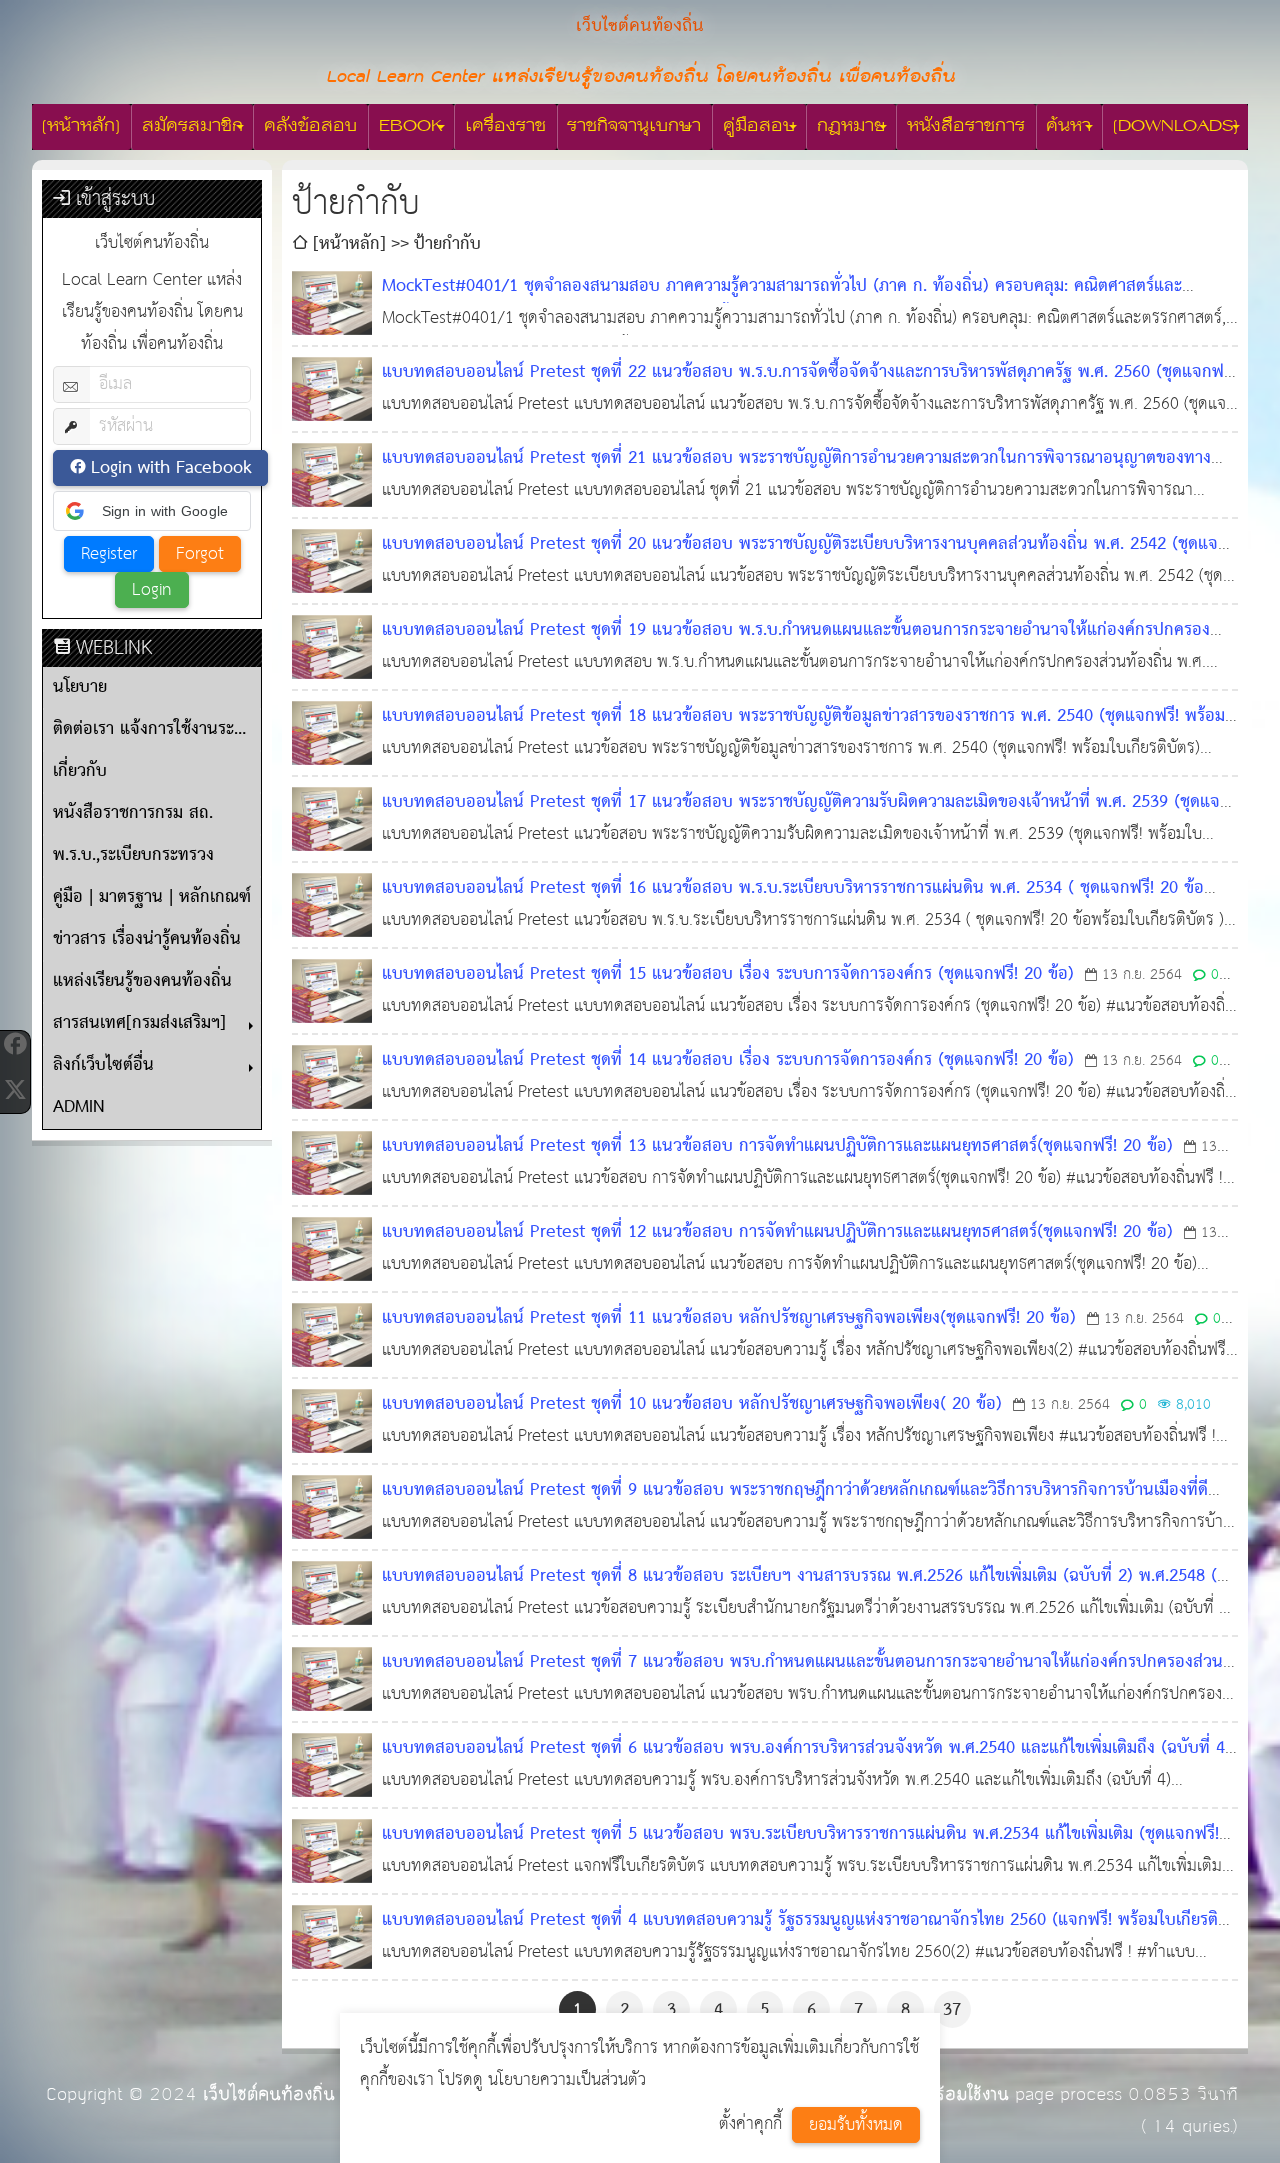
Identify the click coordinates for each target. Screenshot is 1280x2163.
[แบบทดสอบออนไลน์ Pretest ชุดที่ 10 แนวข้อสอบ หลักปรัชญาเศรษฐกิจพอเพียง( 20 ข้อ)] (332, 1421)
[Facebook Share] (15, 1044)
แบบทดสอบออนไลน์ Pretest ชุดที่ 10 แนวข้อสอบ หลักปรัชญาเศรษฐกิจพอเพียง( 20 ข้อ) (692, 1404)
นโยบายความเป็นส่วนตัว (567, 2080)
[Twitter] (15, 1090)
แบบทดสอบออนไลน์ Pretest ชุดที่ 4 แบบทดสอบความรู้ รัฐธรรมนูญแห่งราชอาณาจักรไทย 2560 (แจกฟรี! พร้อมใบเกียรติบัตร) (800, 1936)
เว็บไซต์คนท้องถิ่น (269, 2094)
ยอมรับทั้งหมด (856, 2125)
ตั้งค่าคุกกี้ (750, 2124)
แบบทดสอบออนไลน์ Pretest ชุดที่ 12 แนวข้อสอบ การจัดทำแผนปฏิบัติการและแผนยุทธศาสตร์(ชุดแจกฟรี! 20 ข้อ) (777, 1232)
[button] (152, 511)
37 (952, 2010)
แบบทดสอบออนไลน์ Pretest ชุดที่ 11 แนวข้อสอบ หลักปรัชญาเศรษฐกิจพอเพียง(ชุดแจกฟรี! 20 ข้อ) (729, 1318)
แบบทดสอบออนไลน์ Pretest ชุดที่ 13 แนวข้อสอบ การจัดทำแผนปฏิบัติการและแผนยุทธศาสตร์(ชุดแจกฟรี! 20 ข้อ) (777, 1146)
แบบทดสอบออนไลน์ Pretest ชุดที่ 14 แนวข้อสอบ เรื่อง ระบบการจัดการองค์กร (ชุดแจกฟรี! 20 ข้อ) (728, 1060)
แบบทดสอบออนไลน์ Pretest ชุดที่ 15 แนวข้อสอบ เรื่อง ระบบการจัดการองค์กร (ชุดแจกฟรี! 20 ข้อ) (728, 974)
